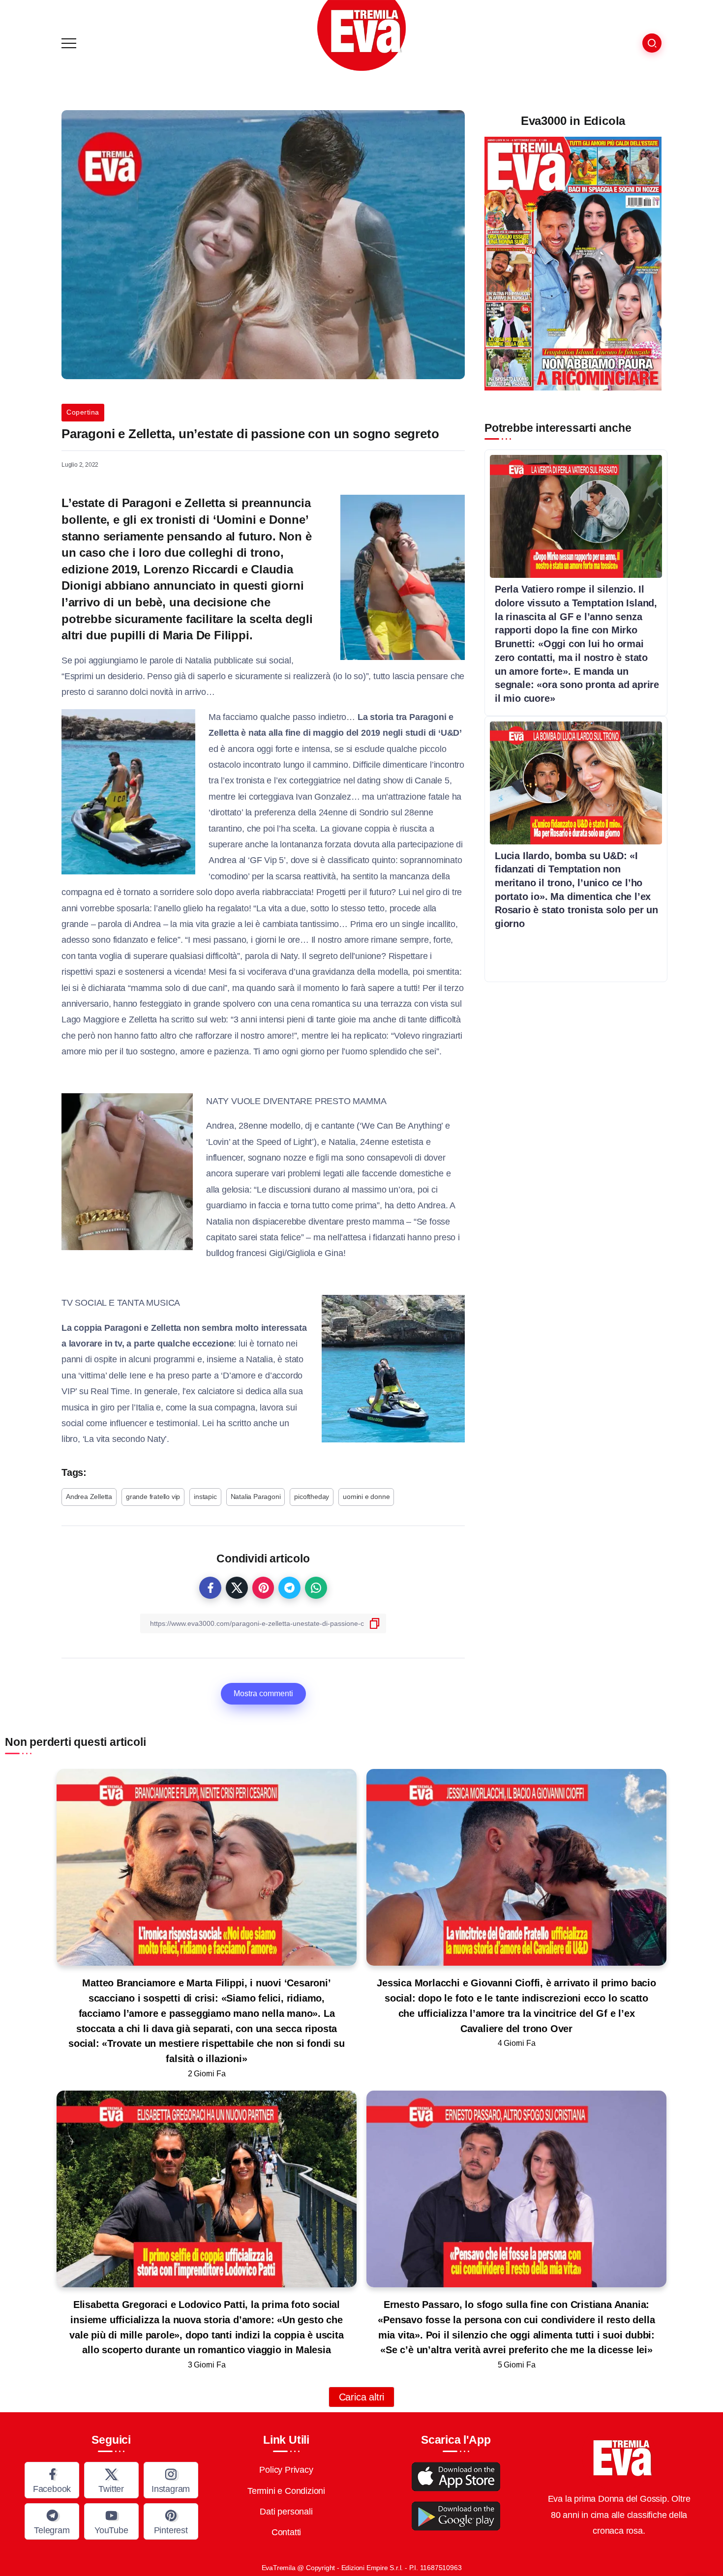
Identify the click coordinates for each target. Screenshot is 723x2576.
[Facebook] (52, 2480)
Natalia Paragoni (256, 1497)
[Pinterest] (171, 2521)
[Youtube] (111, 2521)
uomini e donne (366, 1497)
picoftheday (312, 1497)
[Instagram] (171, 2480)
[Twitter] (111, 2480)
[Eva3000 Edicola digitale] (573, 263)
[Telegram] (52, 2521)
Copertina (83, 412)
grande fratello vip (153, 1497)
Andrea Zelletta (89, 1497)
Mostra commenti (263, 1693)
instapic (205, 1497)
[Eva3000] (361, 35)
